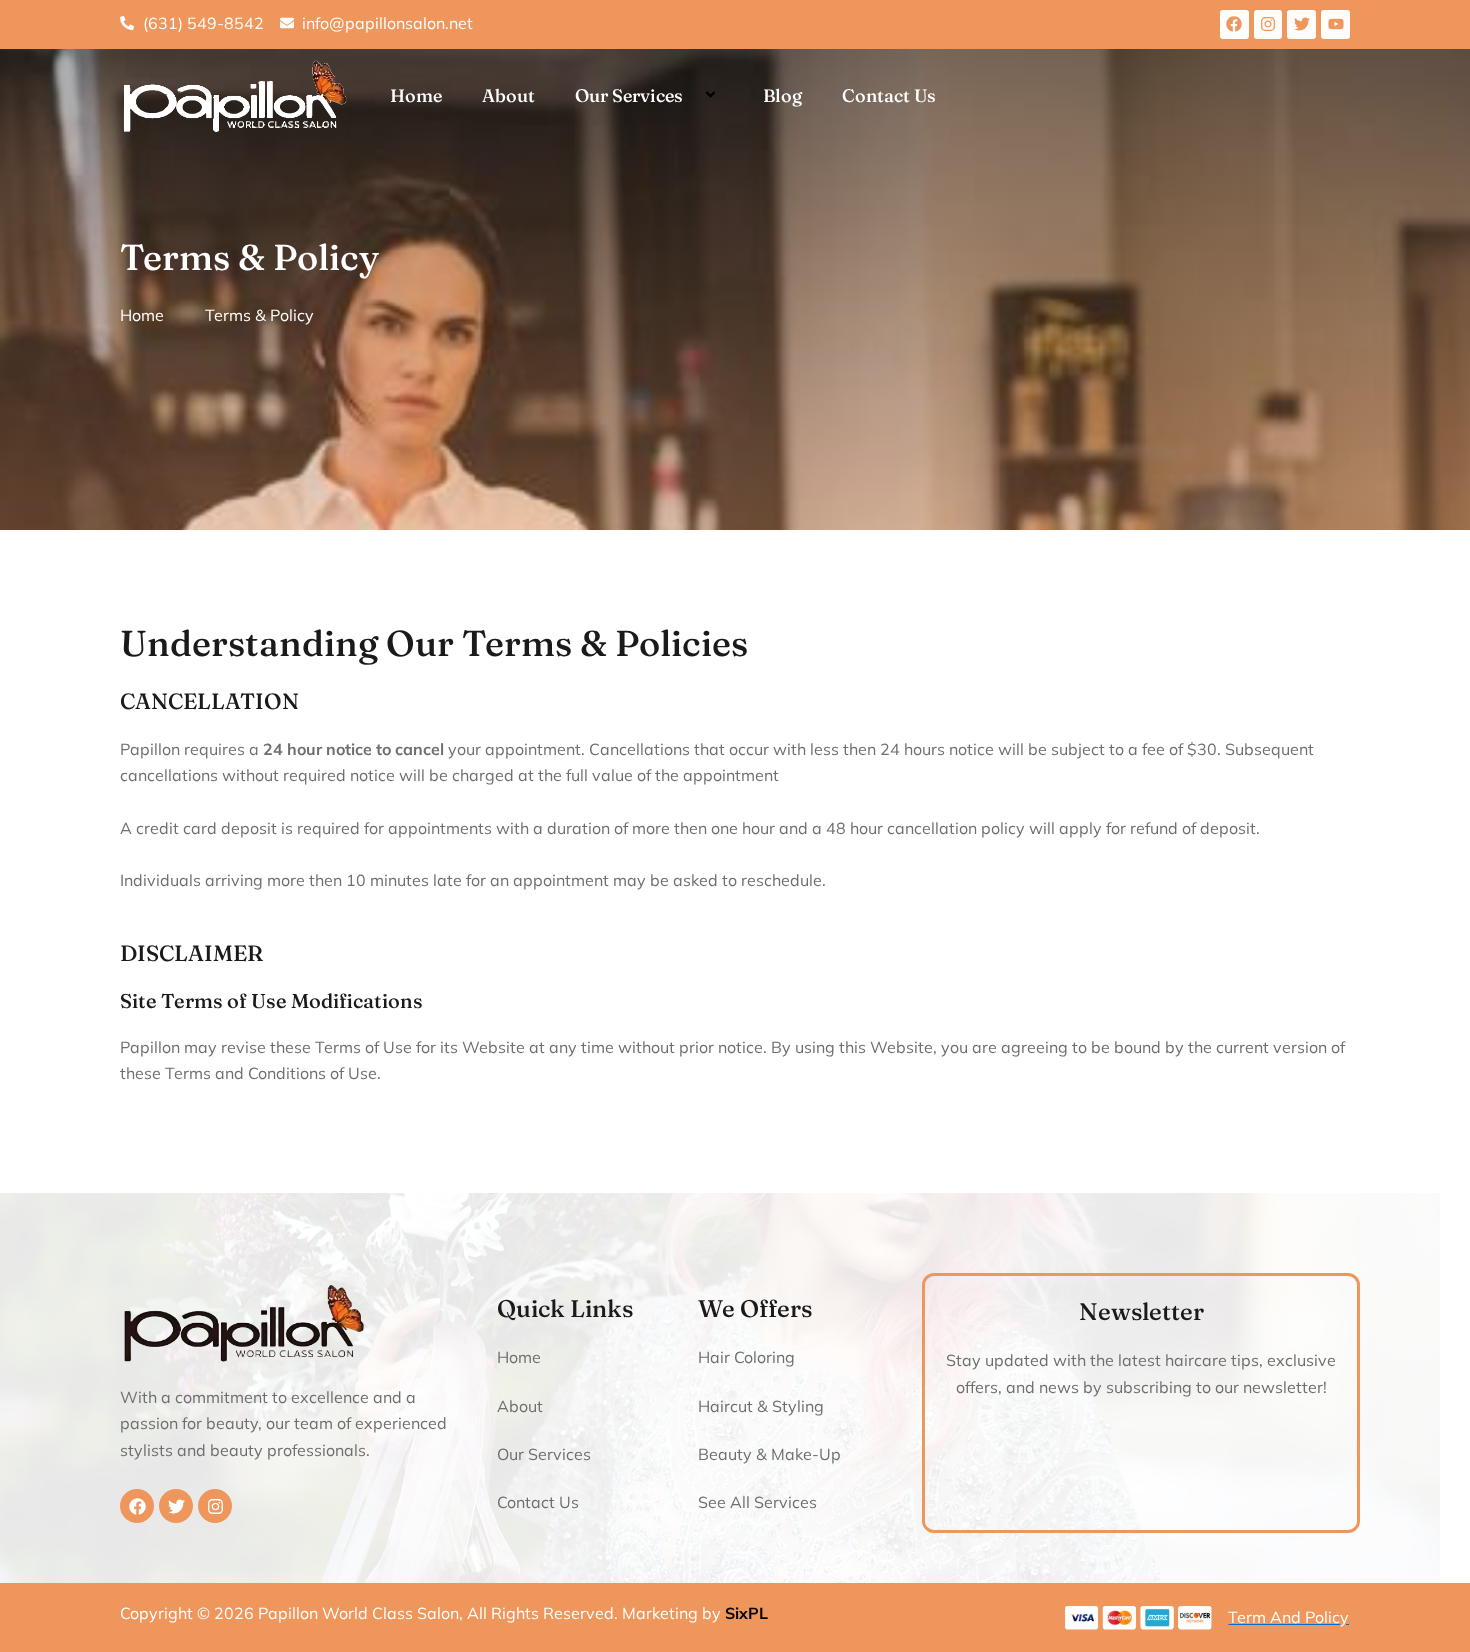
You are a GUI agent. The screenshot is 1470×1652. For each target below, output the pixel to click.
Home (416, 95)
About (508, 95)
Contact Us (889, 95)
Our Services (629, 95)
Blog (782, 95)
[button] (691, 96)
